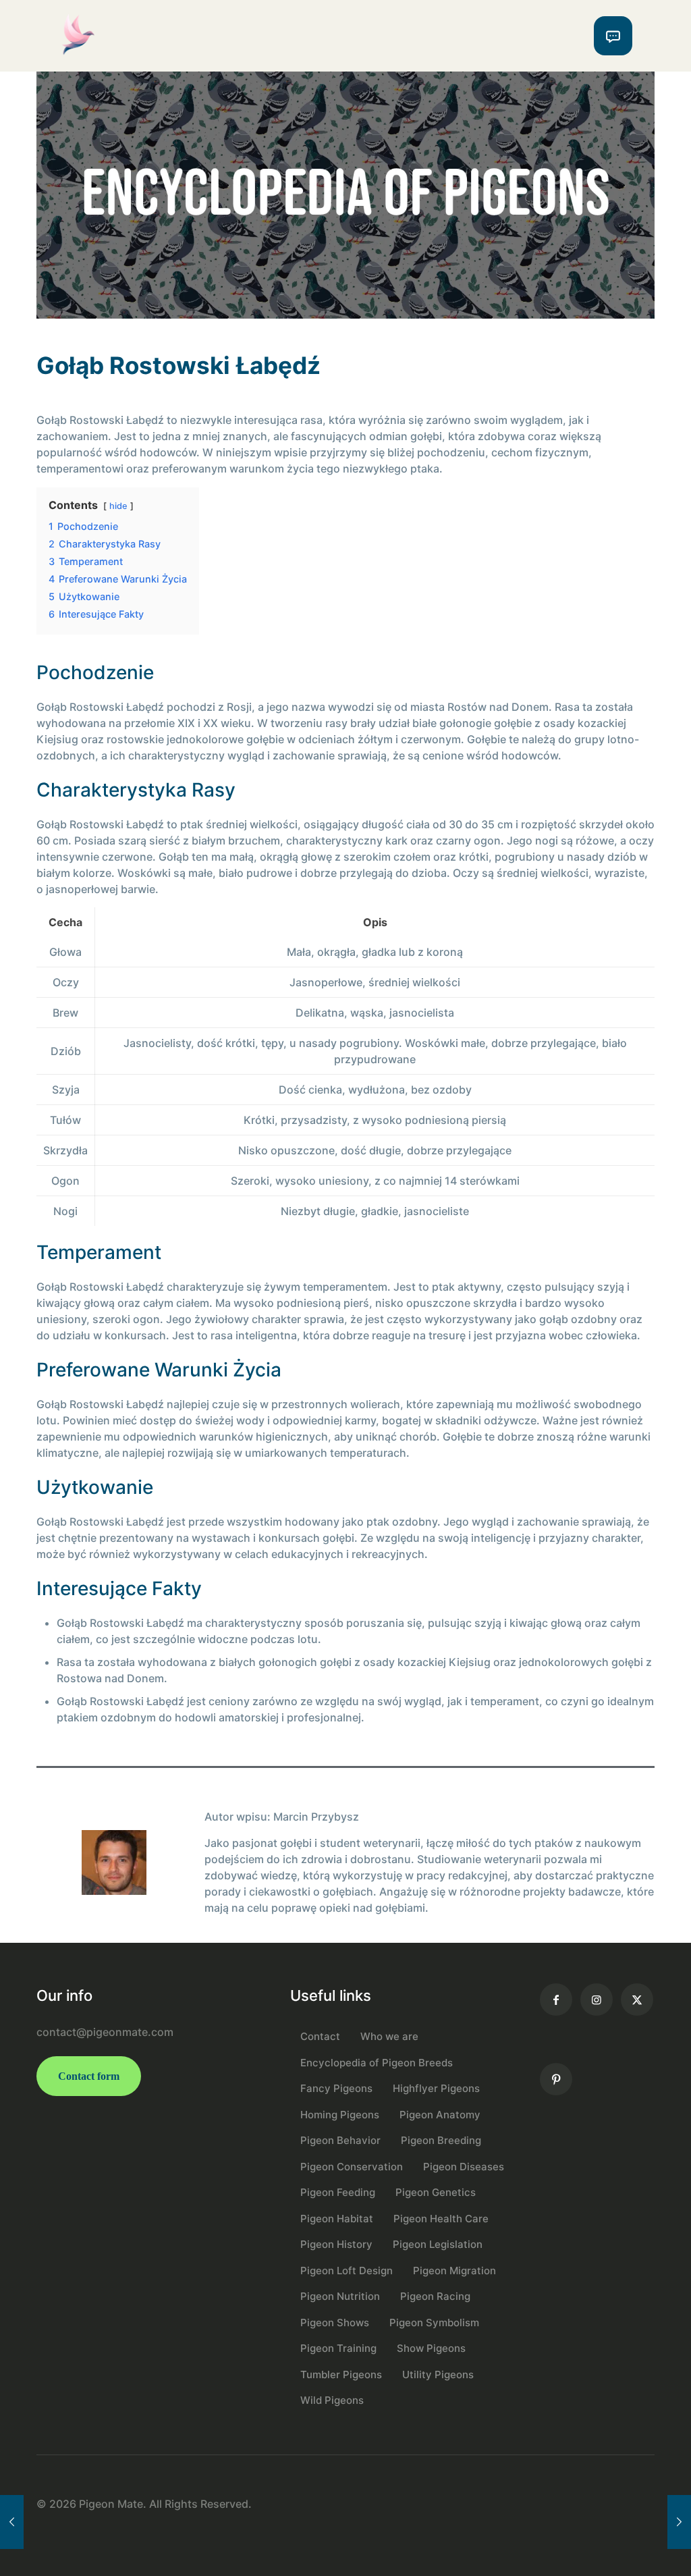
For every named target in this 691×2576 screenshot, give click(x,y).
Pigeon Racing (435, 2296)
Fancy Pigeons (336, 2088)
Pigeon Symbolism (434, 2323)
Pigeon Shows (335, 2323)
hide (118, 506)
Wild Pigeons (332, 2400)
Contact (320, 2036)
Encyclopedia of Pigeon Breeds (377, 2063)
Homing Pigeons (340, 2115)
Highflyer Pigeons (436, 2088)
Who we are (389, 2036)
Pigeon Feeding (338, 2192)
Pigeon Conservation (352, 2167)
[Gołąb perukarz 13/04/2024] (679, 2522)
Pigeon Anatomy (440, 2115)
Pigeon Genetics (436, 2192)
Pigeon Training (338, 2348)
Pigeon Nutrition (340, 2296)
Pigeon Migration (454, 2271)
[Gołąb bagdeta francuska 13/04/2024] (12, 2522)
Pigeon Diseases (464, 2167)
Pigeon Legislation (438, 2244)
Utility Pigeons (438, 2374)
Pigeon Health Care (441, 2219)
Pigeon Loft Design (347, 2271)
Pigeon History (336, 2244)
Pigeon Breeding (441, 2140)
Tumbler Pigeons (341, 2374)
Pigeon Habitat (337, 2219)
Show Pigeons (431, 2348)
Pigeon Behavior (340, 2140)
